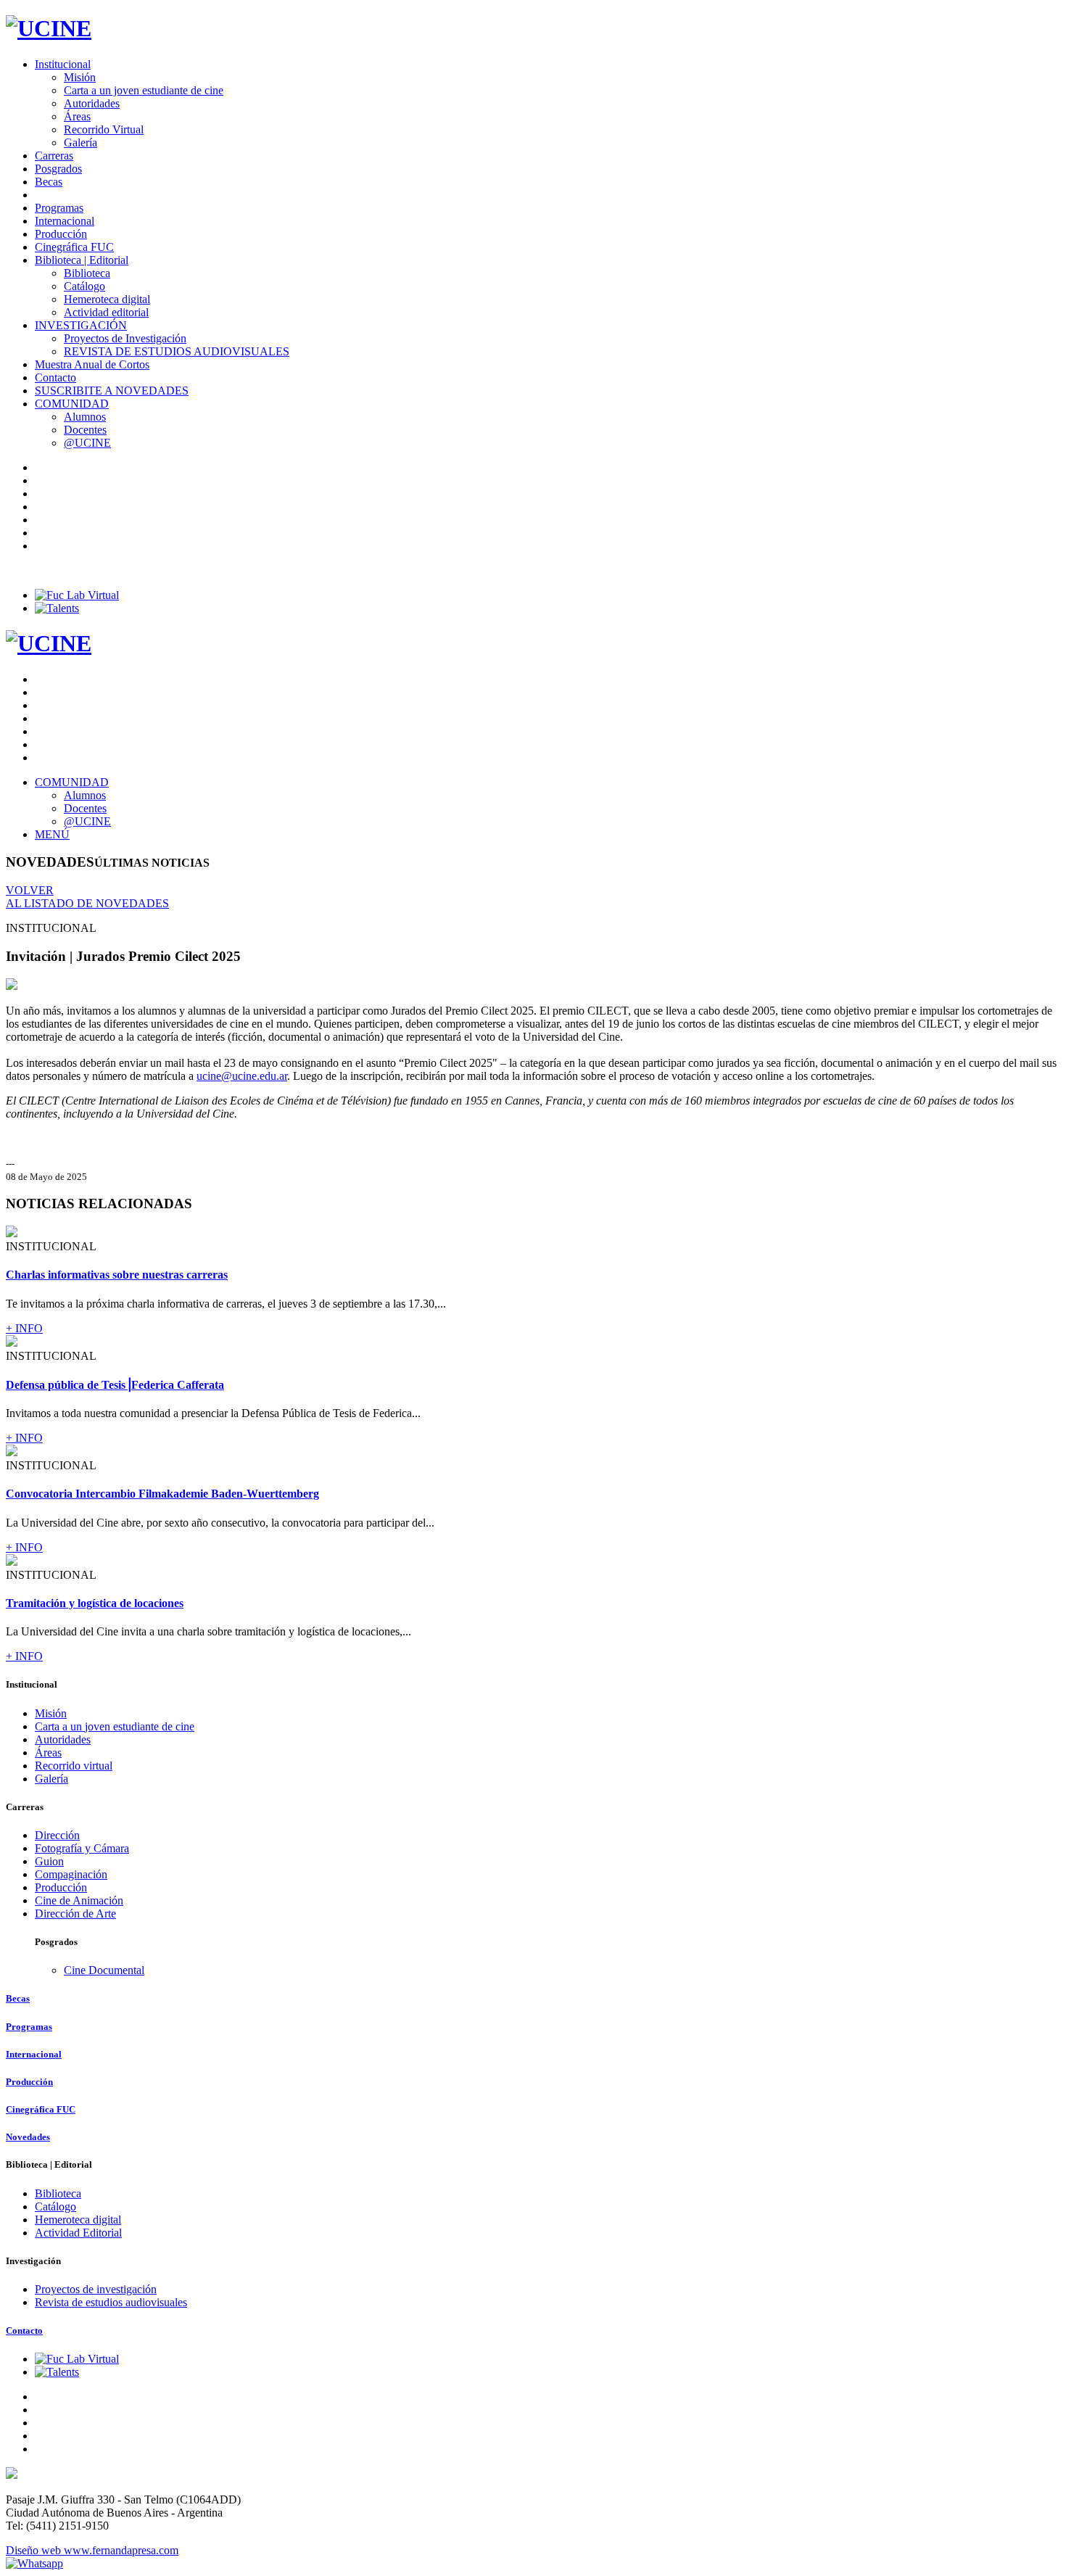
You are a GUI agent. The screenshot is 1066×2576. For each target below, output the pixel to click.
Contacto (55, 377)
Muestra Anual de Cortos (92, 364)
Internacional (65, 221)
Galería (80, 143)
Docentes (85, 430)
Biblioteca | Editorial (82, 260)
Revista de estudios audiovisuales (111, 2302)
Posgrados (58, 169)
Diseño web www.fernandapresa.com (92, 2550)
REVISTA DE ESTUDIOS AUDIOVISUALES (177, 351)
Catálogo (84, 286)
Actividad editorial (106, 312)
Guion (49, 1861)
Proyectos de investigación (96, 2289)
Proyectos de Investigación (125, 338)
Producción (61, 234)
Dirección (57, 1835)
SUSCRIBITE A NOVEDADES (112, 391)
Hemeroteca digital (107, 299)
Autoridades (92, 103)
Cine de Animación (79, 1900)
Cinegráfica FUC (74, 247)
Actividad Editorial (78, 2233)
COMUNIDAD (72, 404)
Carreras (54, 156)
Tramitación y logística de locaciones (95, 1603)
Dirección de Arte (75, 1914)
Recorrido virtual (74, 1766)
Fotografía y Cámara (82, 1848)
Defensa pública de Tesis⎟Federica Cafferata (115, 1385)
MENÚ (52, 834)
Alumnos (85, 417)
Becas (49, 182)
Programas (59, 208)
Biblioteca (87, 273)
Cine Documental (104, 1970)
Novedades (28, 2137)
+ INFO (24, 1328)
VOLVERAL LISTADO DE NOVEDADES (87, 897)
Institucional (63, 64)
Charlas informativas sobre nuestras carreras (117, 1275)
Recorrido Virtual (104, 129)
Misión (80, 77)
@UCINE (87, 443)
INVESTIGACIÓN (81, 325)
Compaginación (71, 1874)
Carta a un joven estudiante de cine (144, 90)
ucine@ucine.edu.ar (242, 1076)
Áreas (77, 116)
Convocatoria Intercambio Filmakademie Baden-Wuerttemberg (162, 1494)
